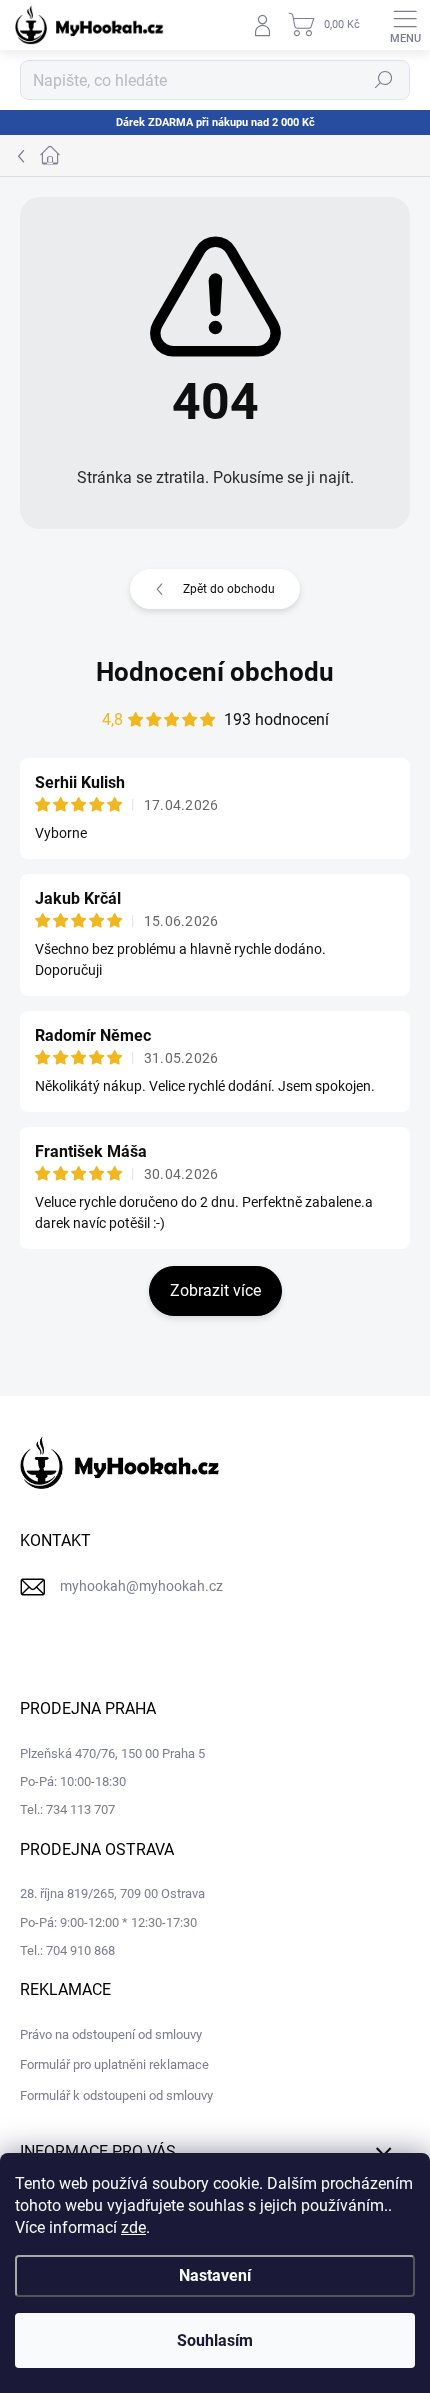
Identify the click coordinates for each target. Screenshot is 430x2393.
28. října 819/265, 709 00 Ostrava (112, 1893)
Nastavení (215, 2275)
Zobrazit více (215, 1290)
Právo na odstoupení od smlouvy (111, 2034)
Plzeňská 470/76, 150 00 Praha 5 (112, 1753)
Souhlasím (215, 2340)
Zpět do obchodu (229, 589)
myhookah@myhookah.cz (141, 1586)
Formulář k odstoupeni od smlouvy (116, 2095)
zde (133, 2227)
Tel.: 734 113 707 (67, 1809)
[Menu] (405, 25)
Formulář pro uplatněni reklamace (114, 2064)
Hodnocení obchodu (215, 672)
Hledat (384, 80)
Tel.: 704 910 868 (67, 1950)
